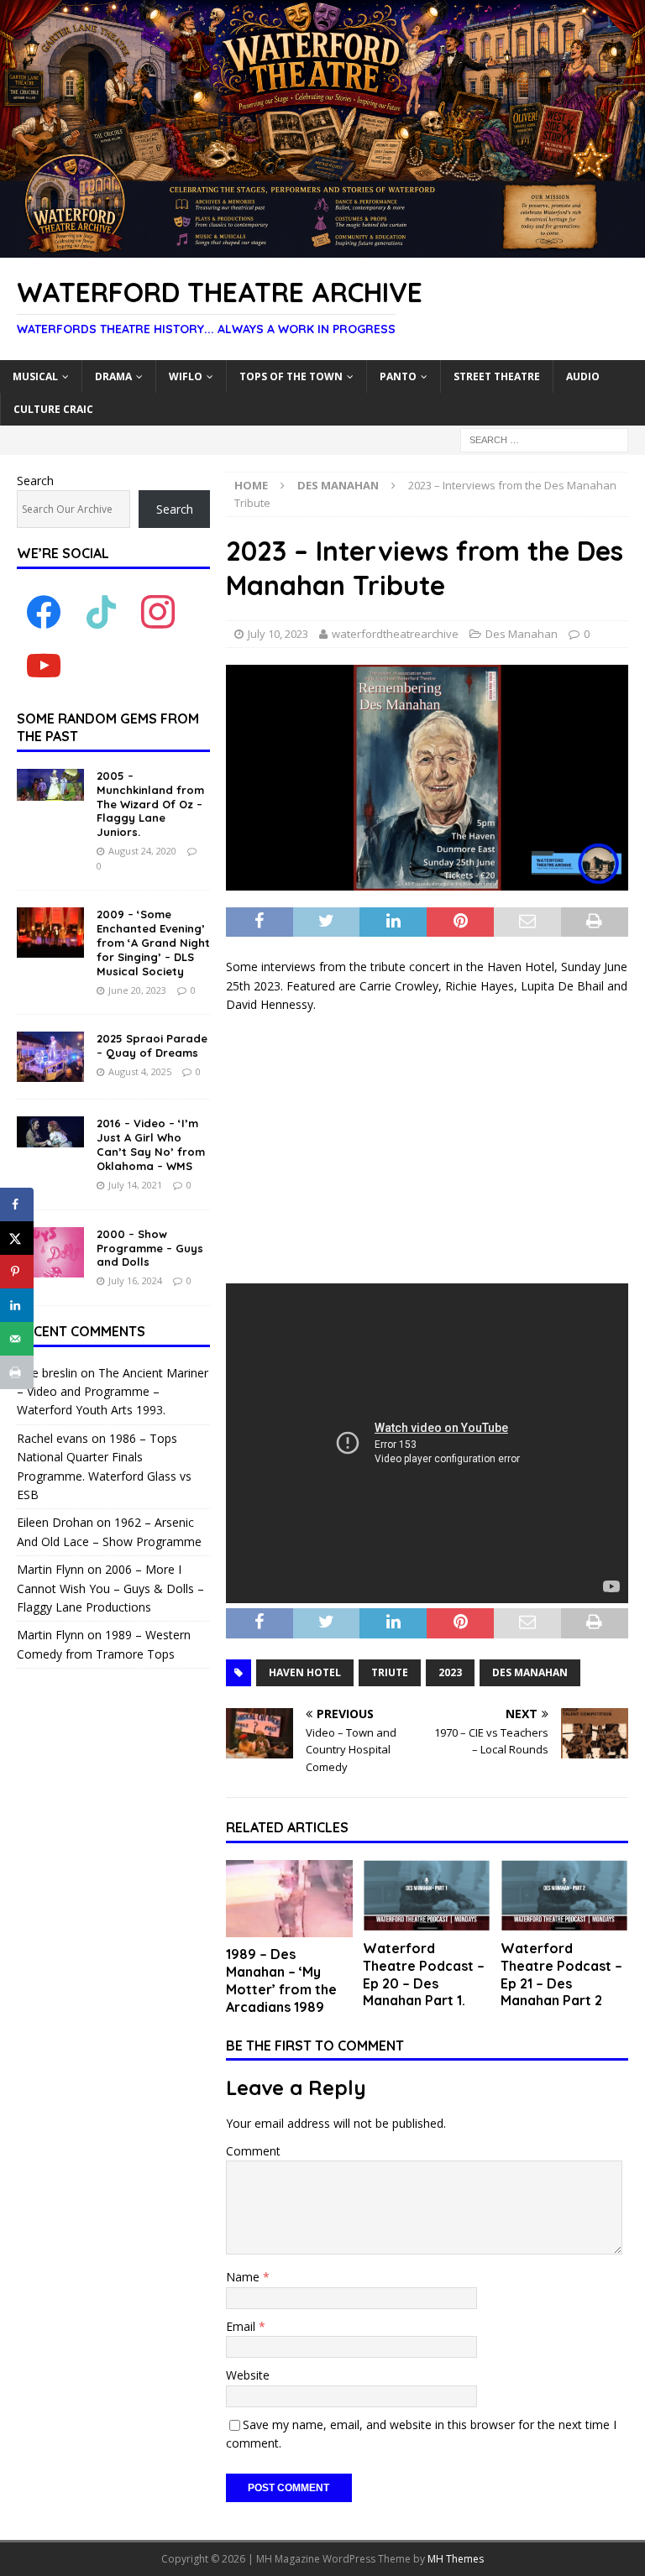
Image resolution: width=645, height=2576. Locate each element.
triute (390, 1672)
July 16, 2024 (135, 1280)
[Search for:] (544, 439)
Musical (35, 376)
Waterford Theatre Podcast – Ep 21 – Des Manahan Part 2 (561, 1974)
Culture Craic (53, 409)
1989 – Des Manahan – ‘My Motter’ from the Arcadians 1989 (281, 1980)
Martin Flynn (50, 1569)
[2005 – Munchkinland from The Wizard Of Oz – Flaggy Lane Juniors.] (50, 785)
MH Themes (456, 2559)
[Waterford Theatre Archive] (322, 248)
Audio (583, 376)
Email (242, 2326)
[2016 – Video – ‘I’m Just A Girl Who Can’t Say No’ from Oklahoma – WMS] (50, 1132)
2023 (450, 1672)
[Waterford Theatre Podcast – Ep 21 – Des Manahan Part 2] (564, 1896)
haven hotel (305, 1672)
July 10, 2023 (278, 634)
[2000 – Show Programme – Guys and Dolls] (50, 1252)
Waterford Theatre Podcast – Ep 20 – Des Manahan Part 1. (424, 1974)
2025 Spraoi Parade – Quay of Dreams (152, 1045)
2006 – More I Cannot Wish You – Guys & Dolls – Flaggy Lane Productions (110, 1588)
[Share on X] (17, 1238)
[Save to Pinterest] (17, 1272)
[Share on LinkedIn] (17, 1305)
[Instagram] (158, 611)
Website (248, 2375)
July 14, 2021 (135, 1185)
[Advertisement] (427, 1149)
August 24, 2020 (142, 851)
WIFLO (186, 376)
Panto (398, 376)
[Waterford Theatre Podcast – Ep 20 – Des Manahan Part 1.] (427, 1896)
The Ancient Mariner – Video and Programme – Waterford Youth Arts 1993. (113, 1392)
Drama (113, 376)
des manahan (530, 1672)
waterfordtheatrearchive (395, 634)
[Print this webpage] (17, 1372)
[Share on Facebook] (17, 1204)
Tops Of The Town (291, 376)
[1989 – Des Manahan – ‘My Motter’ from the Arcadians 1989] (290, 1899)
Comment (253, 2151)
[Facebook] (44, 611)
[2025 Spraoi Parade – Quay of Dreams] (50, 1057)
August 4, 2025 (140, 1071)
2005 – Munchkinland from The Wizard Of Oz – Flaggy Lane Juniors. (150, 804)
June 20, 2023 (137, 990)
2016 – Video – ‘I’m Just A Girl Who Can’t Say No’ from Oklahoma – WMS (151, 1144)
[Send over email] (17, 1339)
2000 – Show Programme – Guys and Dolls (150, 1248)
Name (244, 2277)
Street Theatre (497, 376)
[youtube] (44, 665)
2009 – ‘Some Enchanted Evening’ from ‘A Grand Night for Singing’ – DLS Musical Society (153, 943)
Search (35, 481)
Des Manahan (522, 634)
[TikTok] (101, 611)
